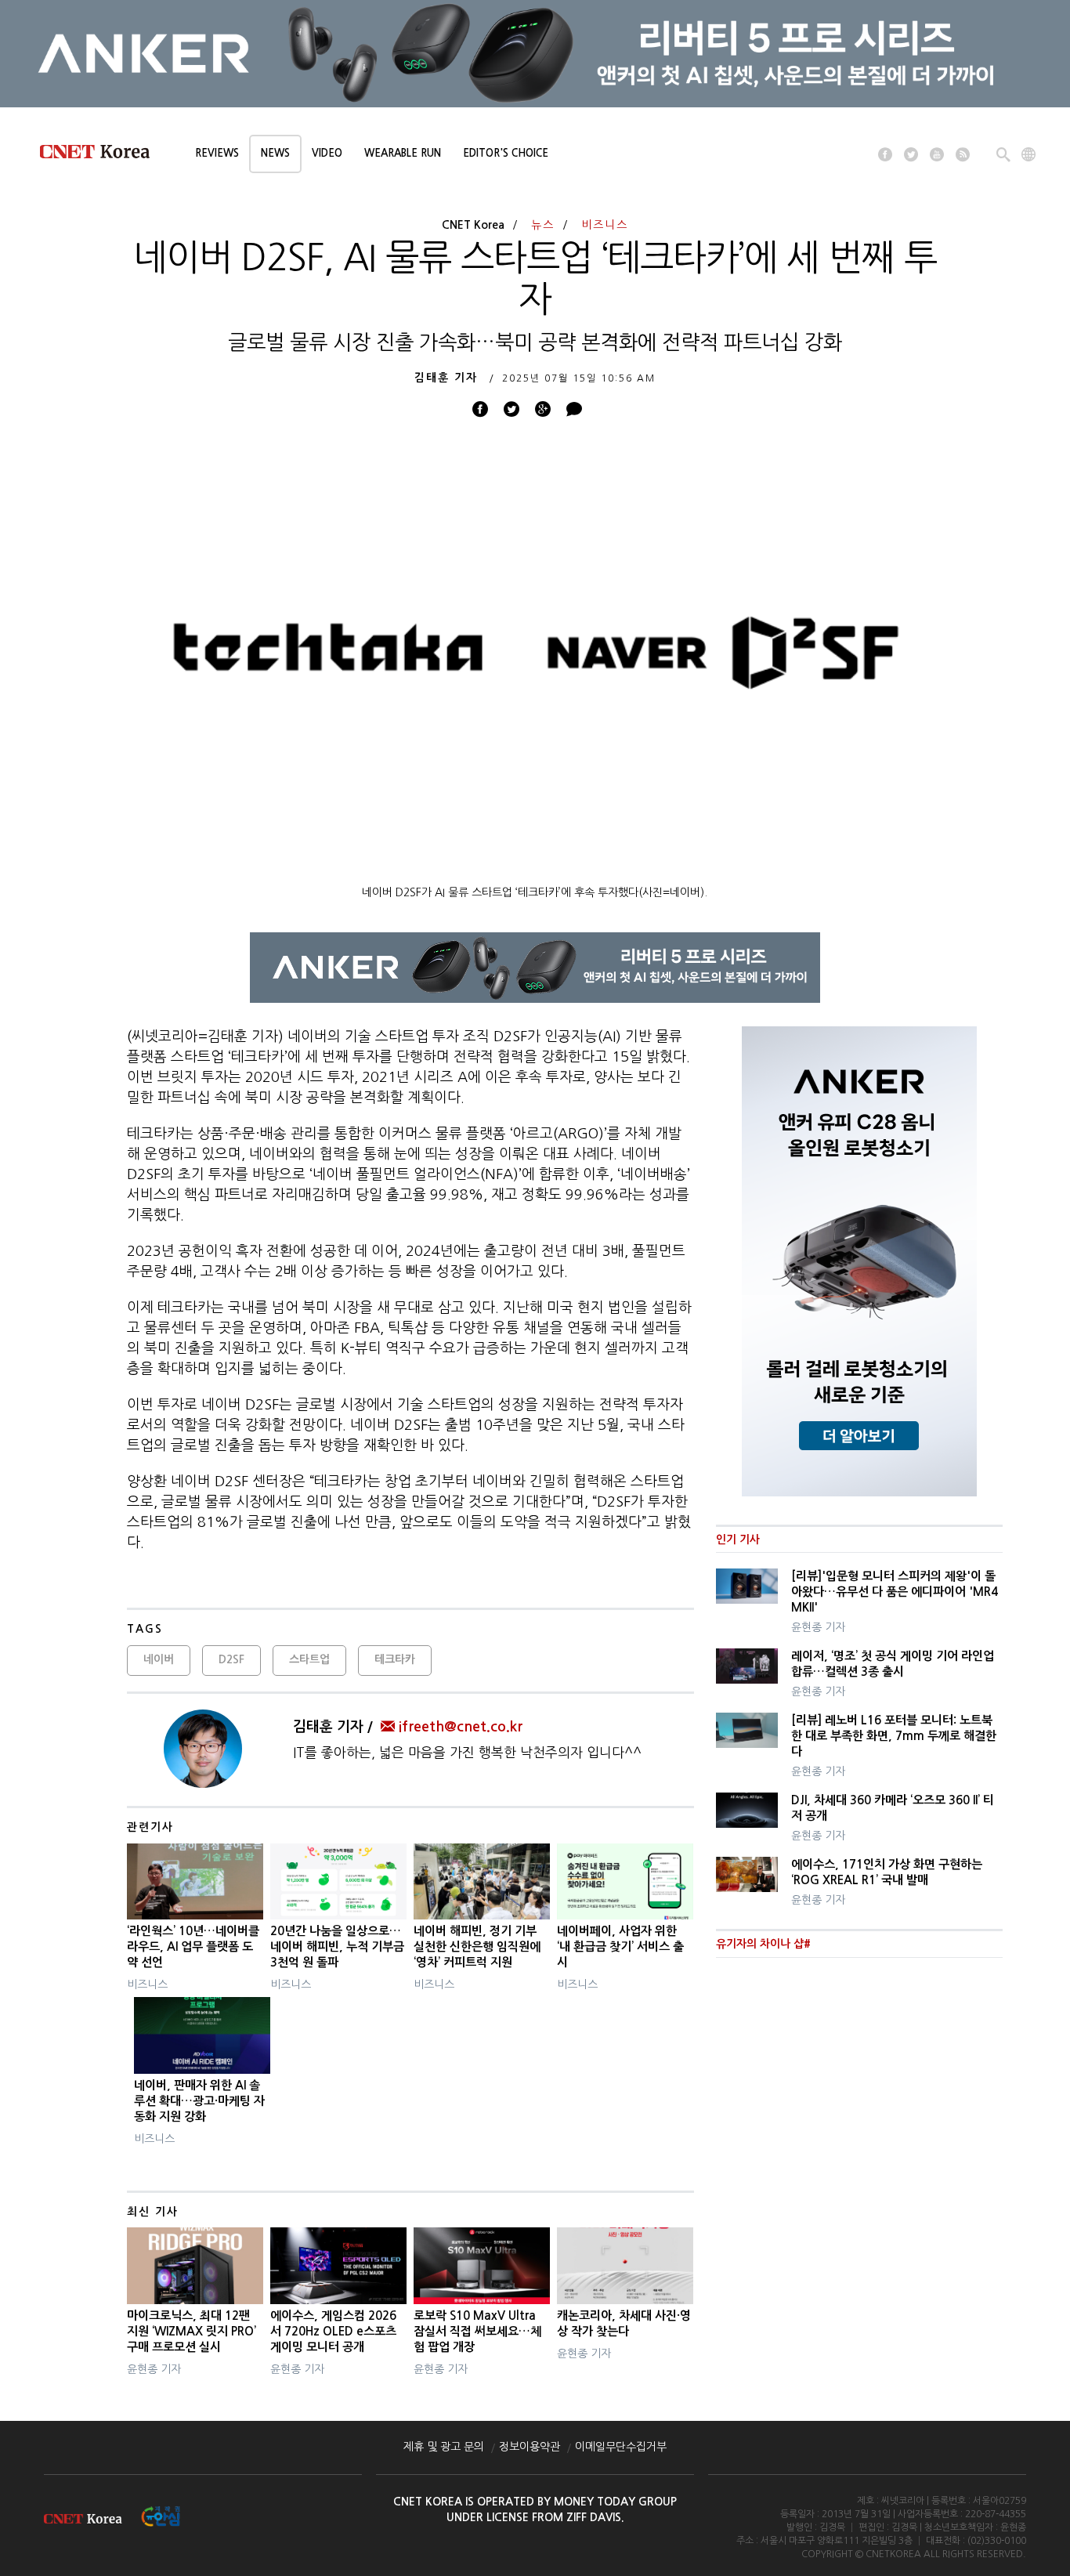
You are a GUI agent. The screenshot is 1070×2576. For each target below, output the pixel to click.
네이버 (159, 1659)
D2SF (231, 1659)
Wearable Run (403, 153)
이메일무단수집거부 (621, 2447)
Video (327, 153)
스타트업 (309, 1659)
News (275, 153)
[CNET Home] (102, 155)
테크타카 (395, 1659)
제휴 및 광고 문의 (444, 2447)
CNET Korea (473, 225)
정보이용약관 (530, 2447)
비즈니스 (605, 225)
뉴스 (543, 225)
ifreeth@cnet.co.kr (461, 1727)
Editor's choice (506, 153)
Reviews (217, 153)
